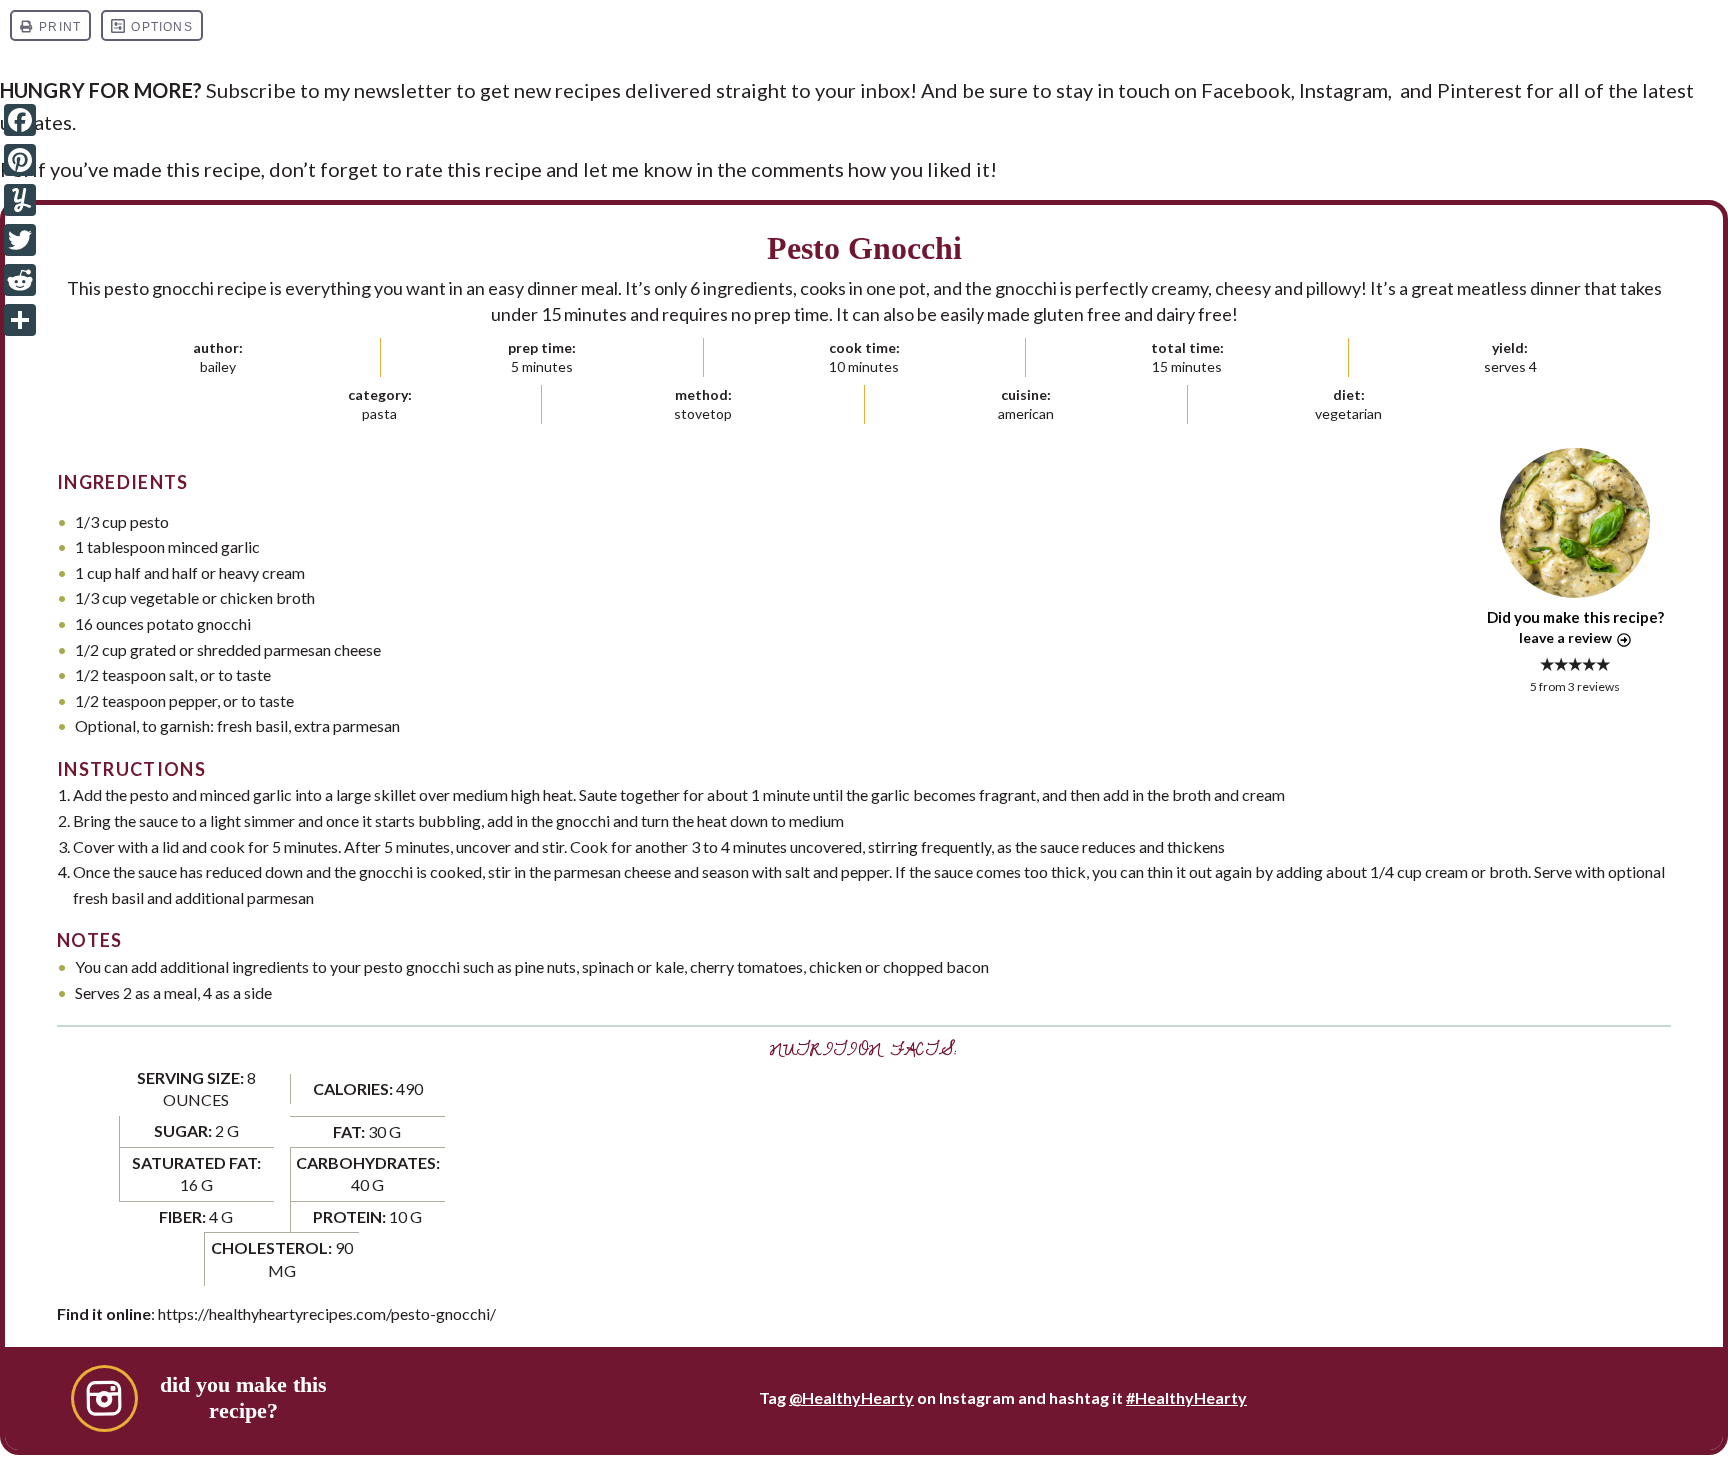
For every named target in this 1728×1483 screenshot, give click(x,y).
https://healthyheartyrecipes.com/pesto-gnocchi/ (327, 1313)
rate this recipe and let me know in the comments (625, 169)
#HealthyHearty (1186, 1397)
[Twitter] (20, 240)
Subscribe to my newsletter (329, 90)
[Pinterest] (20, 160)
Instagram (1343, 90)
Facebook (1246, 90)
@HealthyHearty (851, 1397)
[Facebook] (20, 120)
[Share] (20, 320)
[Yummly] (20, 200)
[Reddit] (20, 280)
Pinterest (1479, 90)
